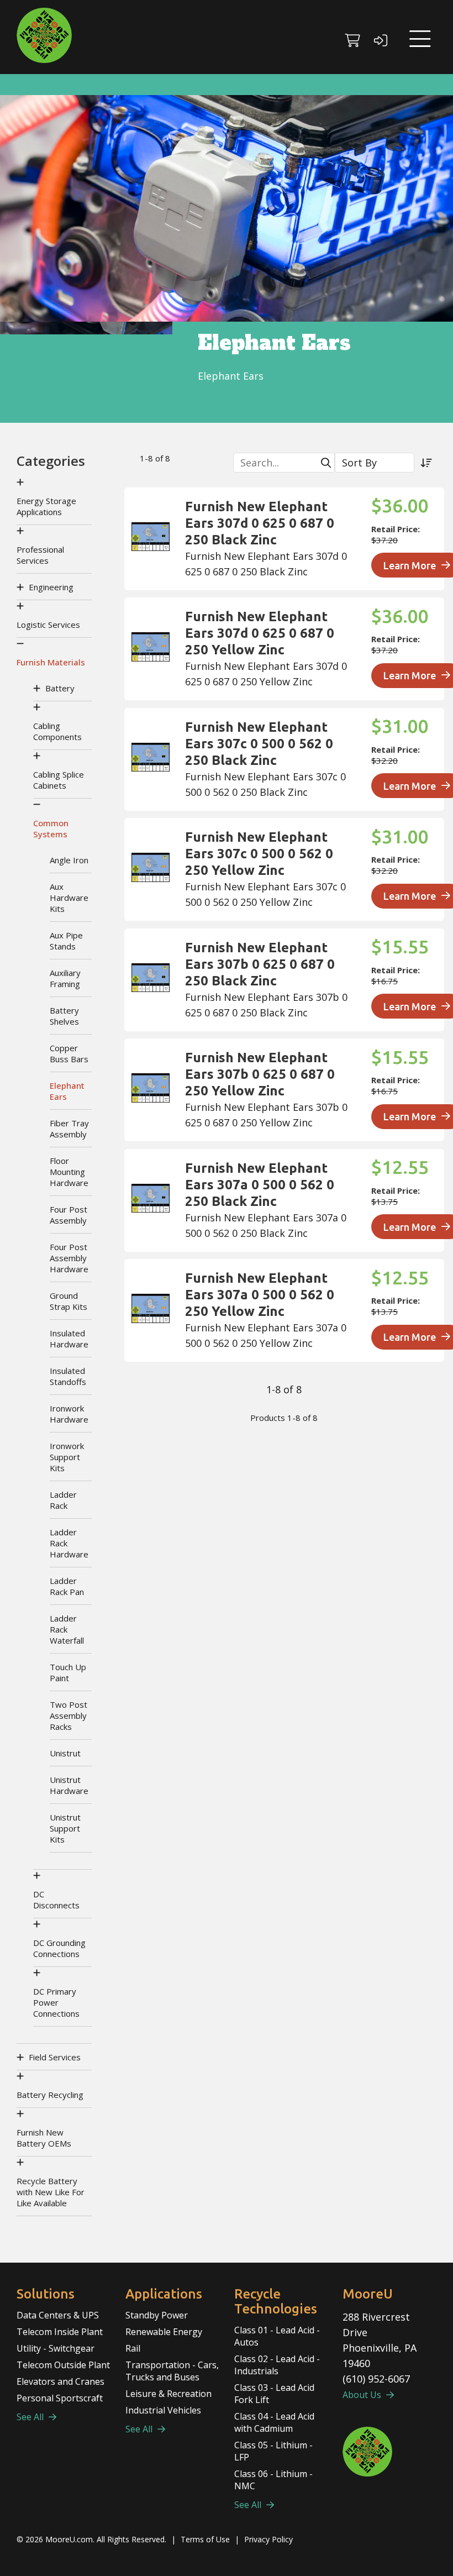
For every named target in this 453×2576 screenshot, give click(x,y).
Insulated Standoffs (68, 1376)
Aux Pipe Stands (66, 941)
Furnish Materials (51, 662)
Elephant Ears (67, 1091)
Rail (133, 2348)
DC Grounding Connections (59, 1948)
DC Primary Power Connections (56, 2002)
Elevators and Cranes (60, 2381)
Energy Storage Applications (46, 506)
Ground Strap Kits (69, 1301)
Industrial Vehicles (163, 2410)
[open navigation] (420, 39)
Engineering (51, 587)
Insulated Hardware (69, 1339)
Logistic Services (48, 625)
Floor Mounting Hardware (69, 1172)
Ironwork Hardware (69, 1414)
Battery (60, 688)
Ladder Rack (63, 1500)
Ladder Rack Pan (67, 1586)
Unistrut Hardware (69, 1785)
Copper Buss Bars (69, 1053)
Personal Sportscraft (60, 2398)
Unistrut (65, 1753)
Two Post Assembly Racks (69, 1715)
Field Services (55, 2057)
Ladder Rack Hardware (69, 1543)
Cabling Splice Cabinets (59, 780)
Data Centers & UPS (58, 2315)
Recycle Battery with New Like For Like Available (51, 2192)
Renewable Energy (164, 2332)
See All (31, 2417)
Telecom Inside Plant (60, 2332)
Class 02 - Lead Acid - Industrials (277, 2365)
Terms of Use (205, 2539)
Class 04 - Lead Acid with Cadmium (274, 2422)
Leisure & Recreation (168, 2394)
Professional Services (40, 555)
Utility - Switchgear (56, 2348)
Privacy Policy (268, 2539)
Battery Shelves (64, 1016)
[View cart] (353, 36)
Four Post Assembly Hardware (69, 1258)
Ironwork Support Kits (67, 1457)
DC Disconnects (56, 1900)
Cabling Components (57, 731)
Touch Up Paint (68, 1672)
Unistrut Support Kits (65, 1828)
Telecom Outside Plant (63, 2365)
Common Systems (51, 828)
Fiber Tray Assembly (69, 1129)
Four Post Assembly (69, 1215)
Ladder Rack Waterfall (67, 1629)
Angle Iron (69, 860)
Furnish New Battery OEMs (44, 2138)
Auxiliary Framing (65, 978)
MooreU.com (69, 2539)
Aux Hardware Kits (69, 898)
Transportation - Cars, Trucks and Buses (172, 2371)
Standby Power (157, 2315)
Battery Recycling (50, 2095)
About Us (363, 2395)
